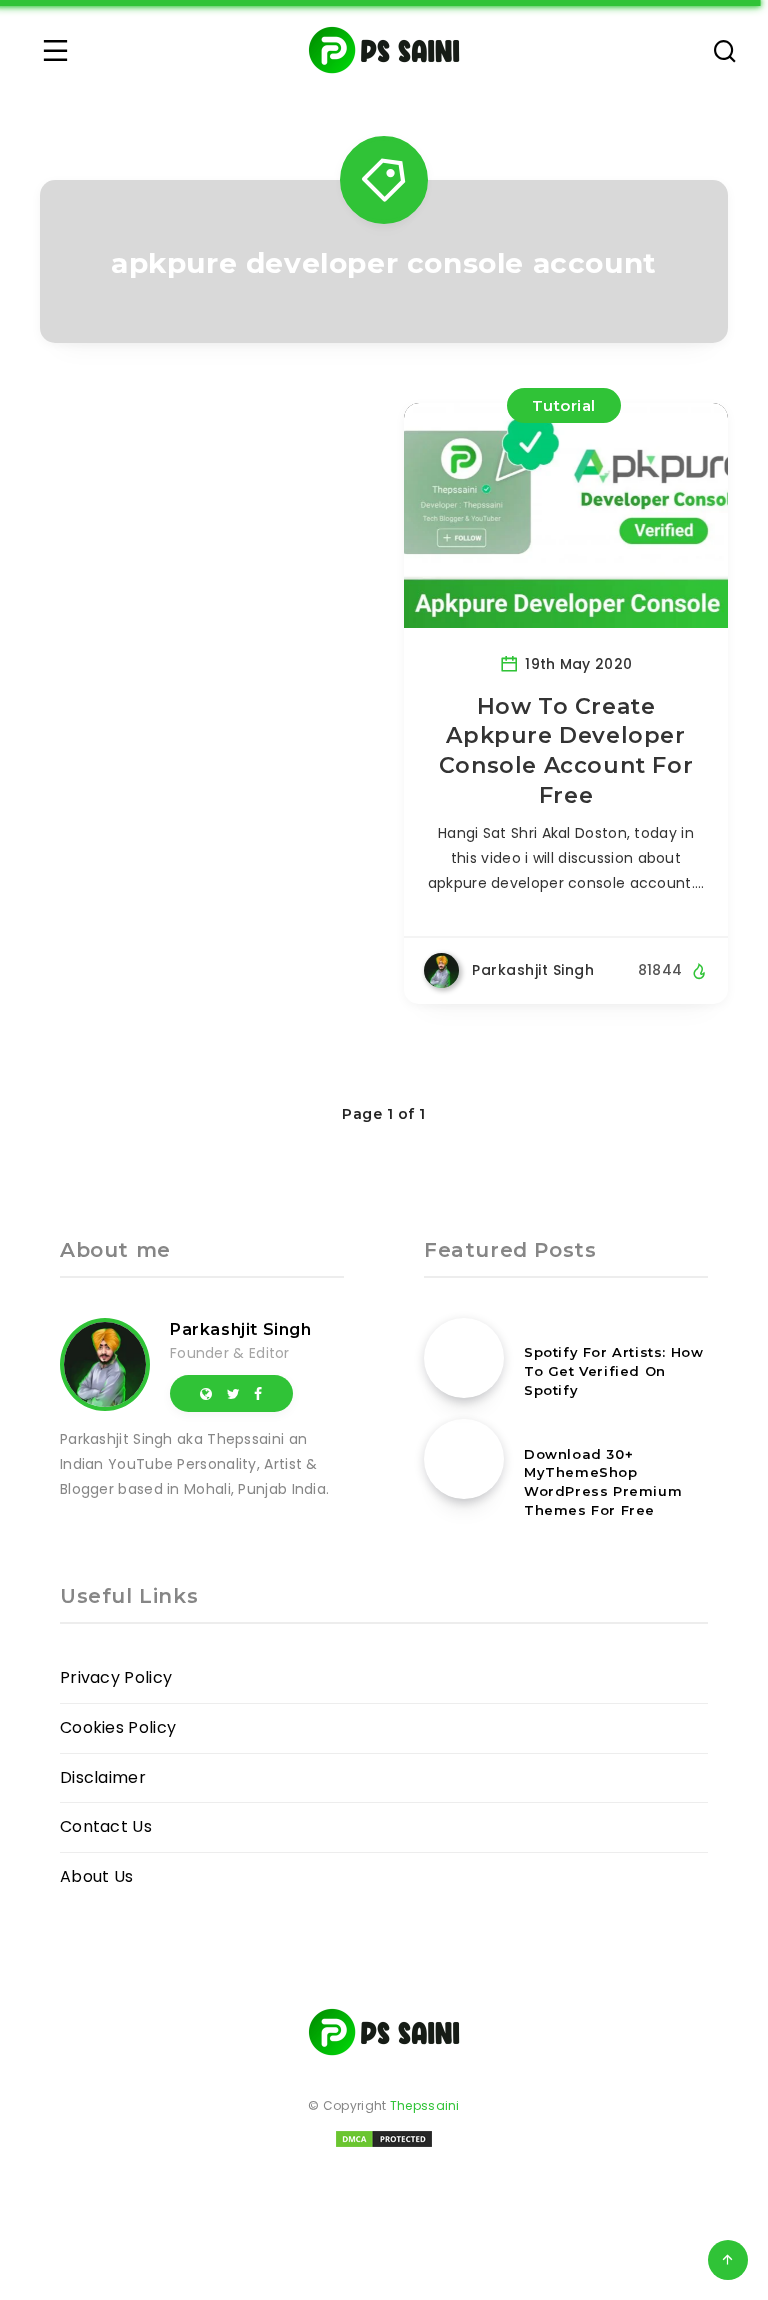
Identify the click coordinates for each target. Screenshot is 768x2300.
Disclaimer (103, 1777)
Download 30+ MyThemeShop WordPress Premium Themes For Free (603, 1482)
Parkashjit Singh (241, 1329)
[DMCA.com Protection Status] (384, 2145)
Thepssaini (425, 2105)
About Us (96, 1876)
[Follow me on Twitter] (233, 1393)
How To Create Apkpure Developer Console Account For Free (566, 751)
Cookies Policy (118, 1727)
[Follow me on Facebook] (258, 1393)
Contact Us (106, 1826)
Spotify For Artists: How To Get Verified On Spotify (613, 1371)
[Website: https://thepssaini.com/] (206, 1393)
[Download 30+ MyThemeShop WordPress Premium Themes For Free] (464, 1459)
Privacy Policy (116, 1677)
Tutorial (564, 405)
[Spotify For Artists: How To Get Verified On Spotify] (464, 1358)
